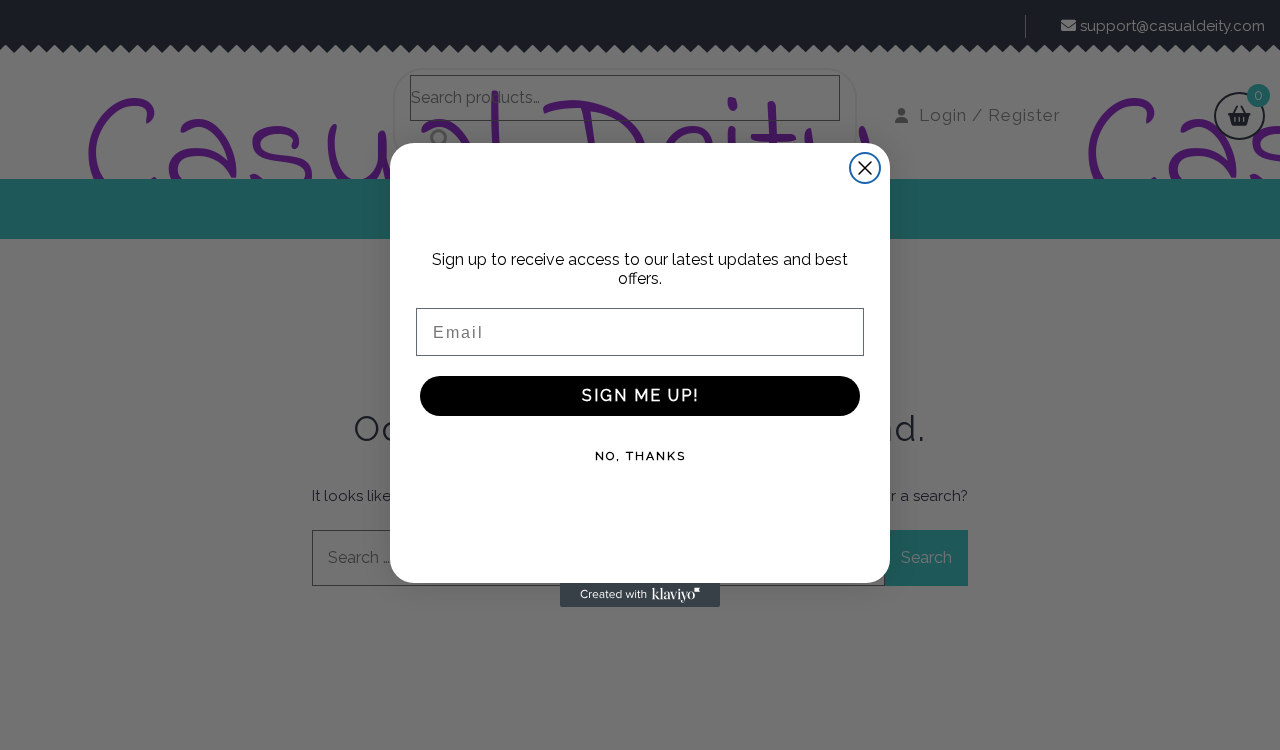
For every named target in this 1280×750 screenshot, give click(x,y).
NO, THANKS (640, 456)
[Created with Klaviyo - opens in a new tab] (640, 595)
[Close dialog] (865, 168)
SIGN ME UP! (640, 395)
